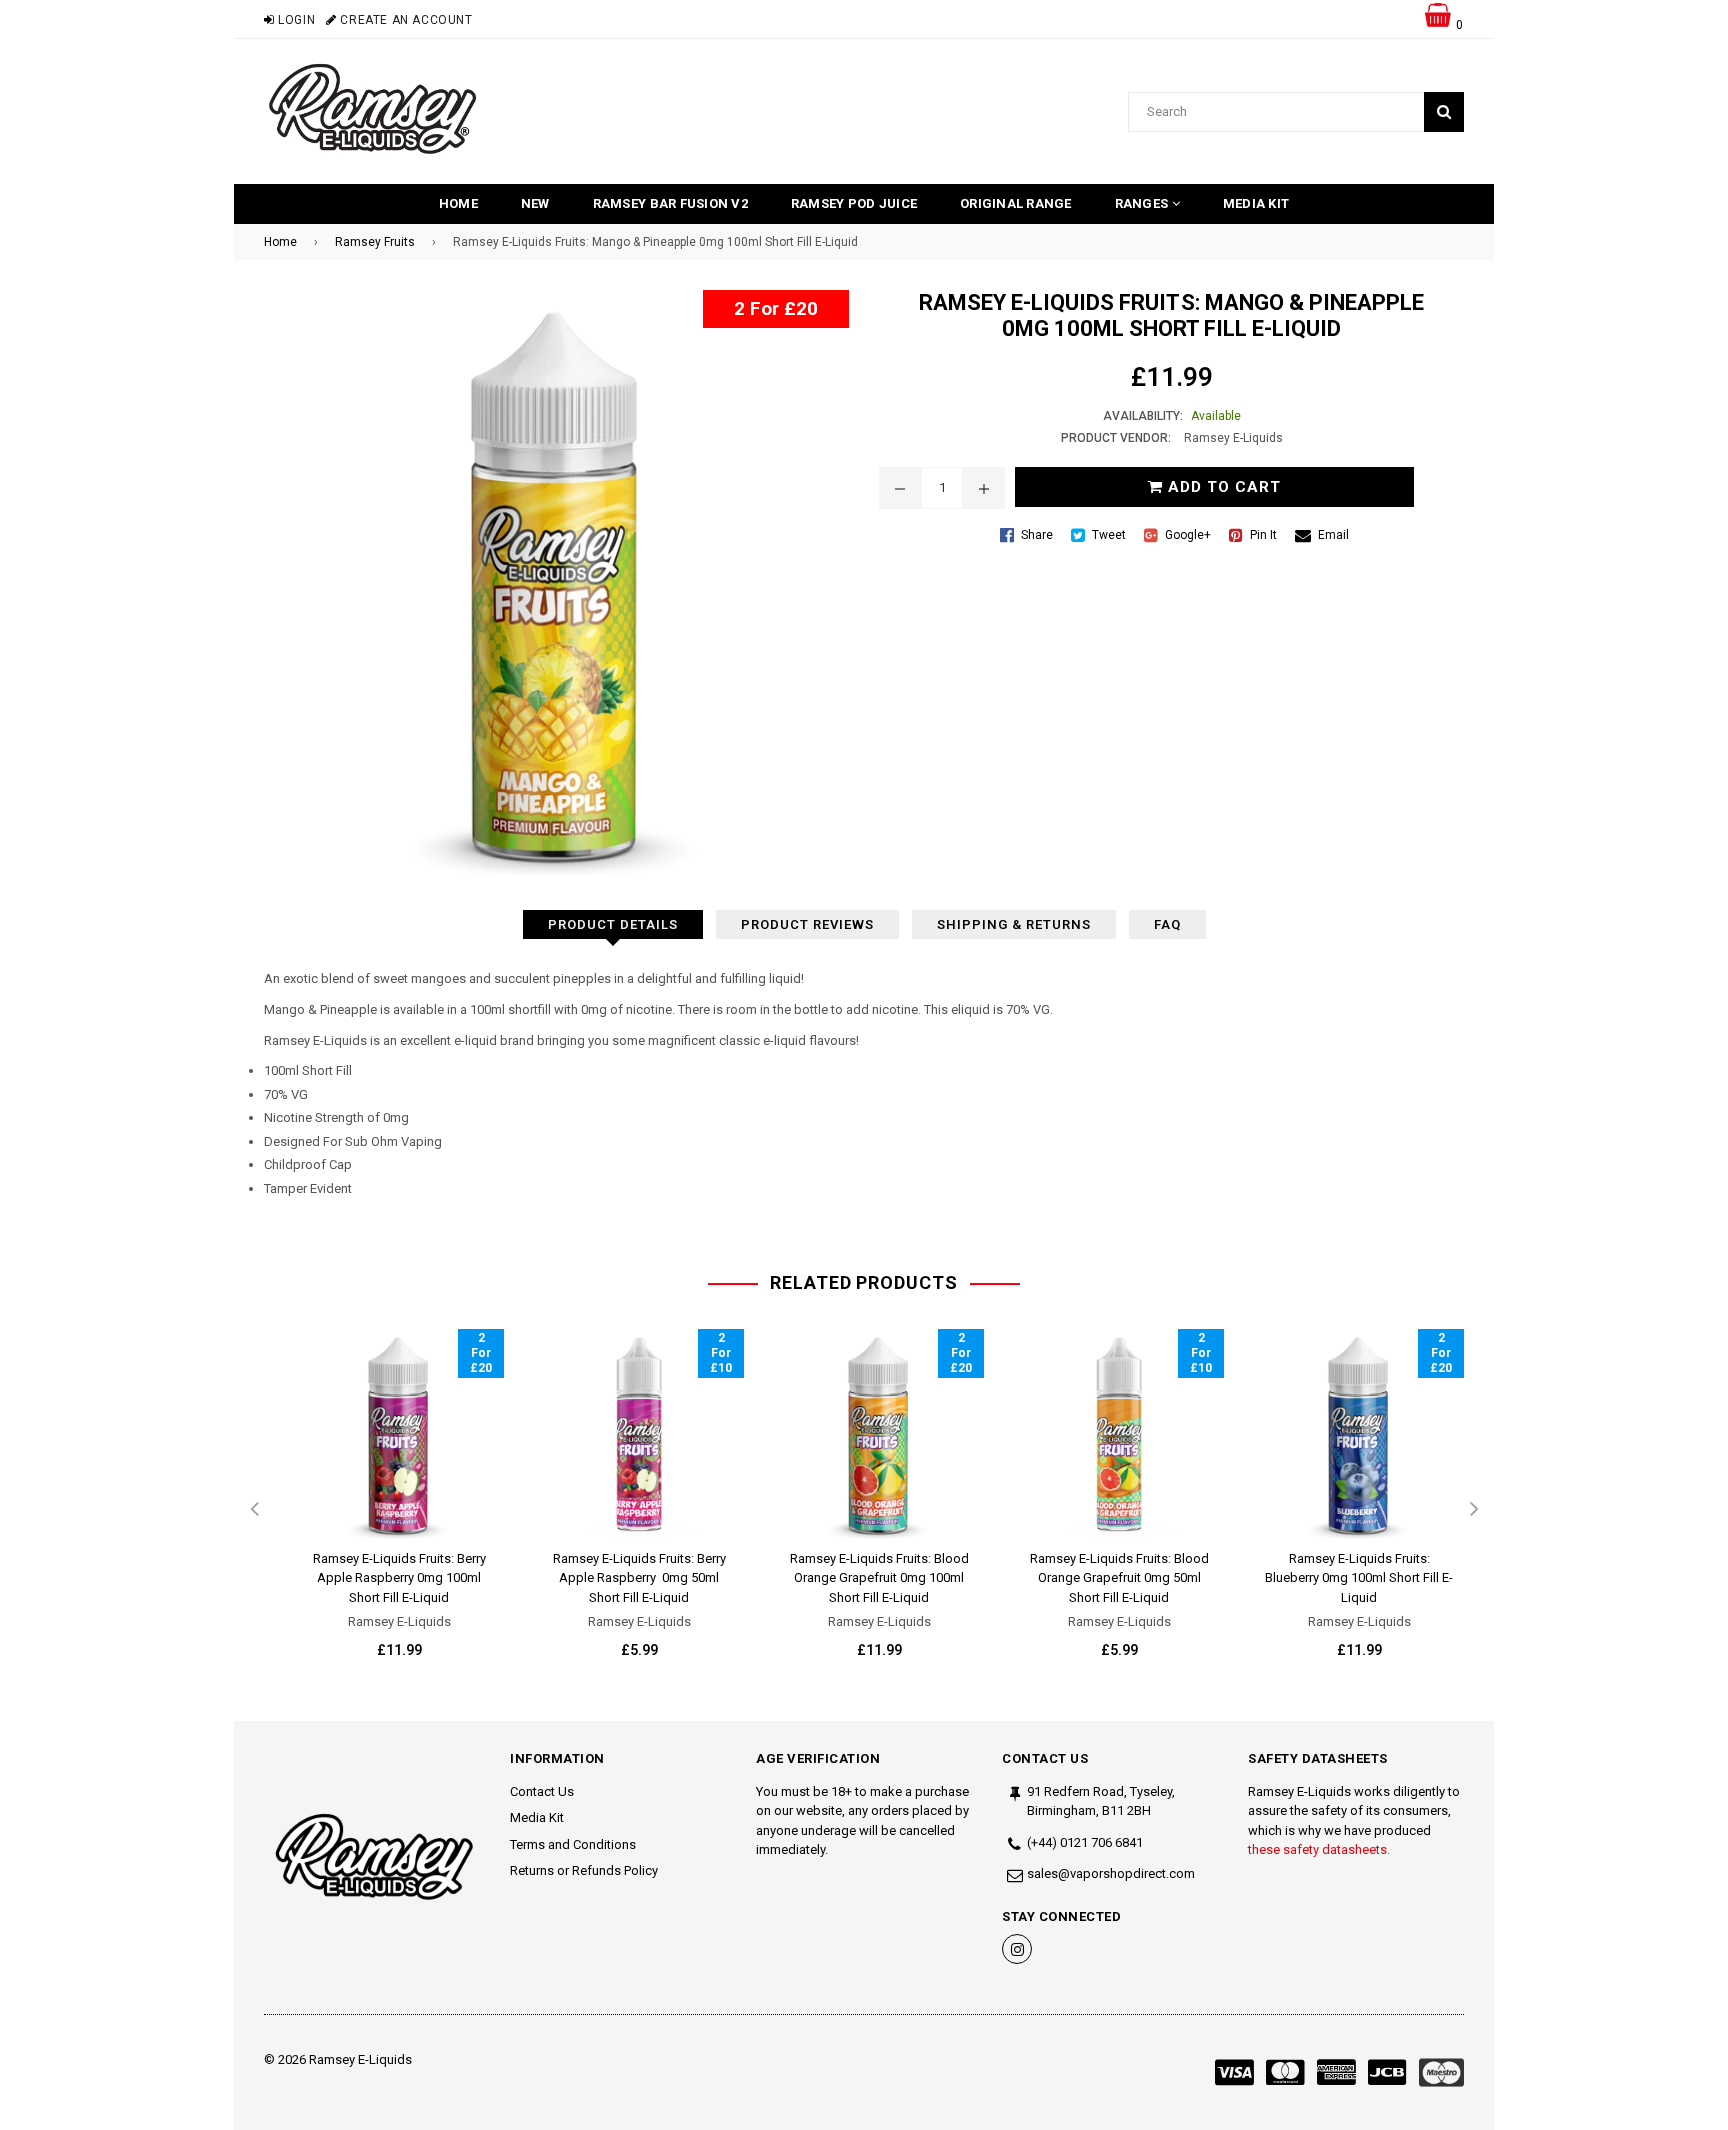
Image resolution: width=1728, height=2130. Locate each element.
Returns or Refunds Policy (584, 1870)
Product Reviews (807, 924)
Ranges (1143, 203)
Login (295, 20)
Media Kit (1256, 203)
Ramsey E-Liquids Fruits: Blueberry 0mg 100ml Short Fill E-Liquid (1359, 1578)
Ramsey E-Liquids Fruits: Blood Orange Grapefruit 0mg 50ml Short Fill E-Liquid (1119, 1578)
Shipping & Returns (1014, 924)
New (535, 203)
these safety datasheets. (1319, 1849)
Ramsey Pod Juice (854, 203)
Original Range (1016, 203)
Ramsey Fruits (375, 242)
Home (458, 203)
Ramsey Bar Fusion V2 (670, 203)
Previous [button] (254, 1510)
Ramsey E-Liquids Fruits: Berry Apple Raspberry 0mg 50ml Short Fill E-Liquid (639, 1578)
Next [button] (1474, 1510)
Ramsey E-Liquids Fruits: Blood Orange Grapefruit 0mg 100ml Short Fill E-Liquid (879, 1578)
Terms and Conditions (573, 1844)
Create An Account (404, 20)
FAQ (1167, 924)
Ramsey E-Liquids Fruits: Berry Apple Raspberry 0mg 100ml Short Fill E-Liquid (399, 1578)
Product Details (613, 924)
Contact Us (542, 1791)
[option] (384, 1510)
